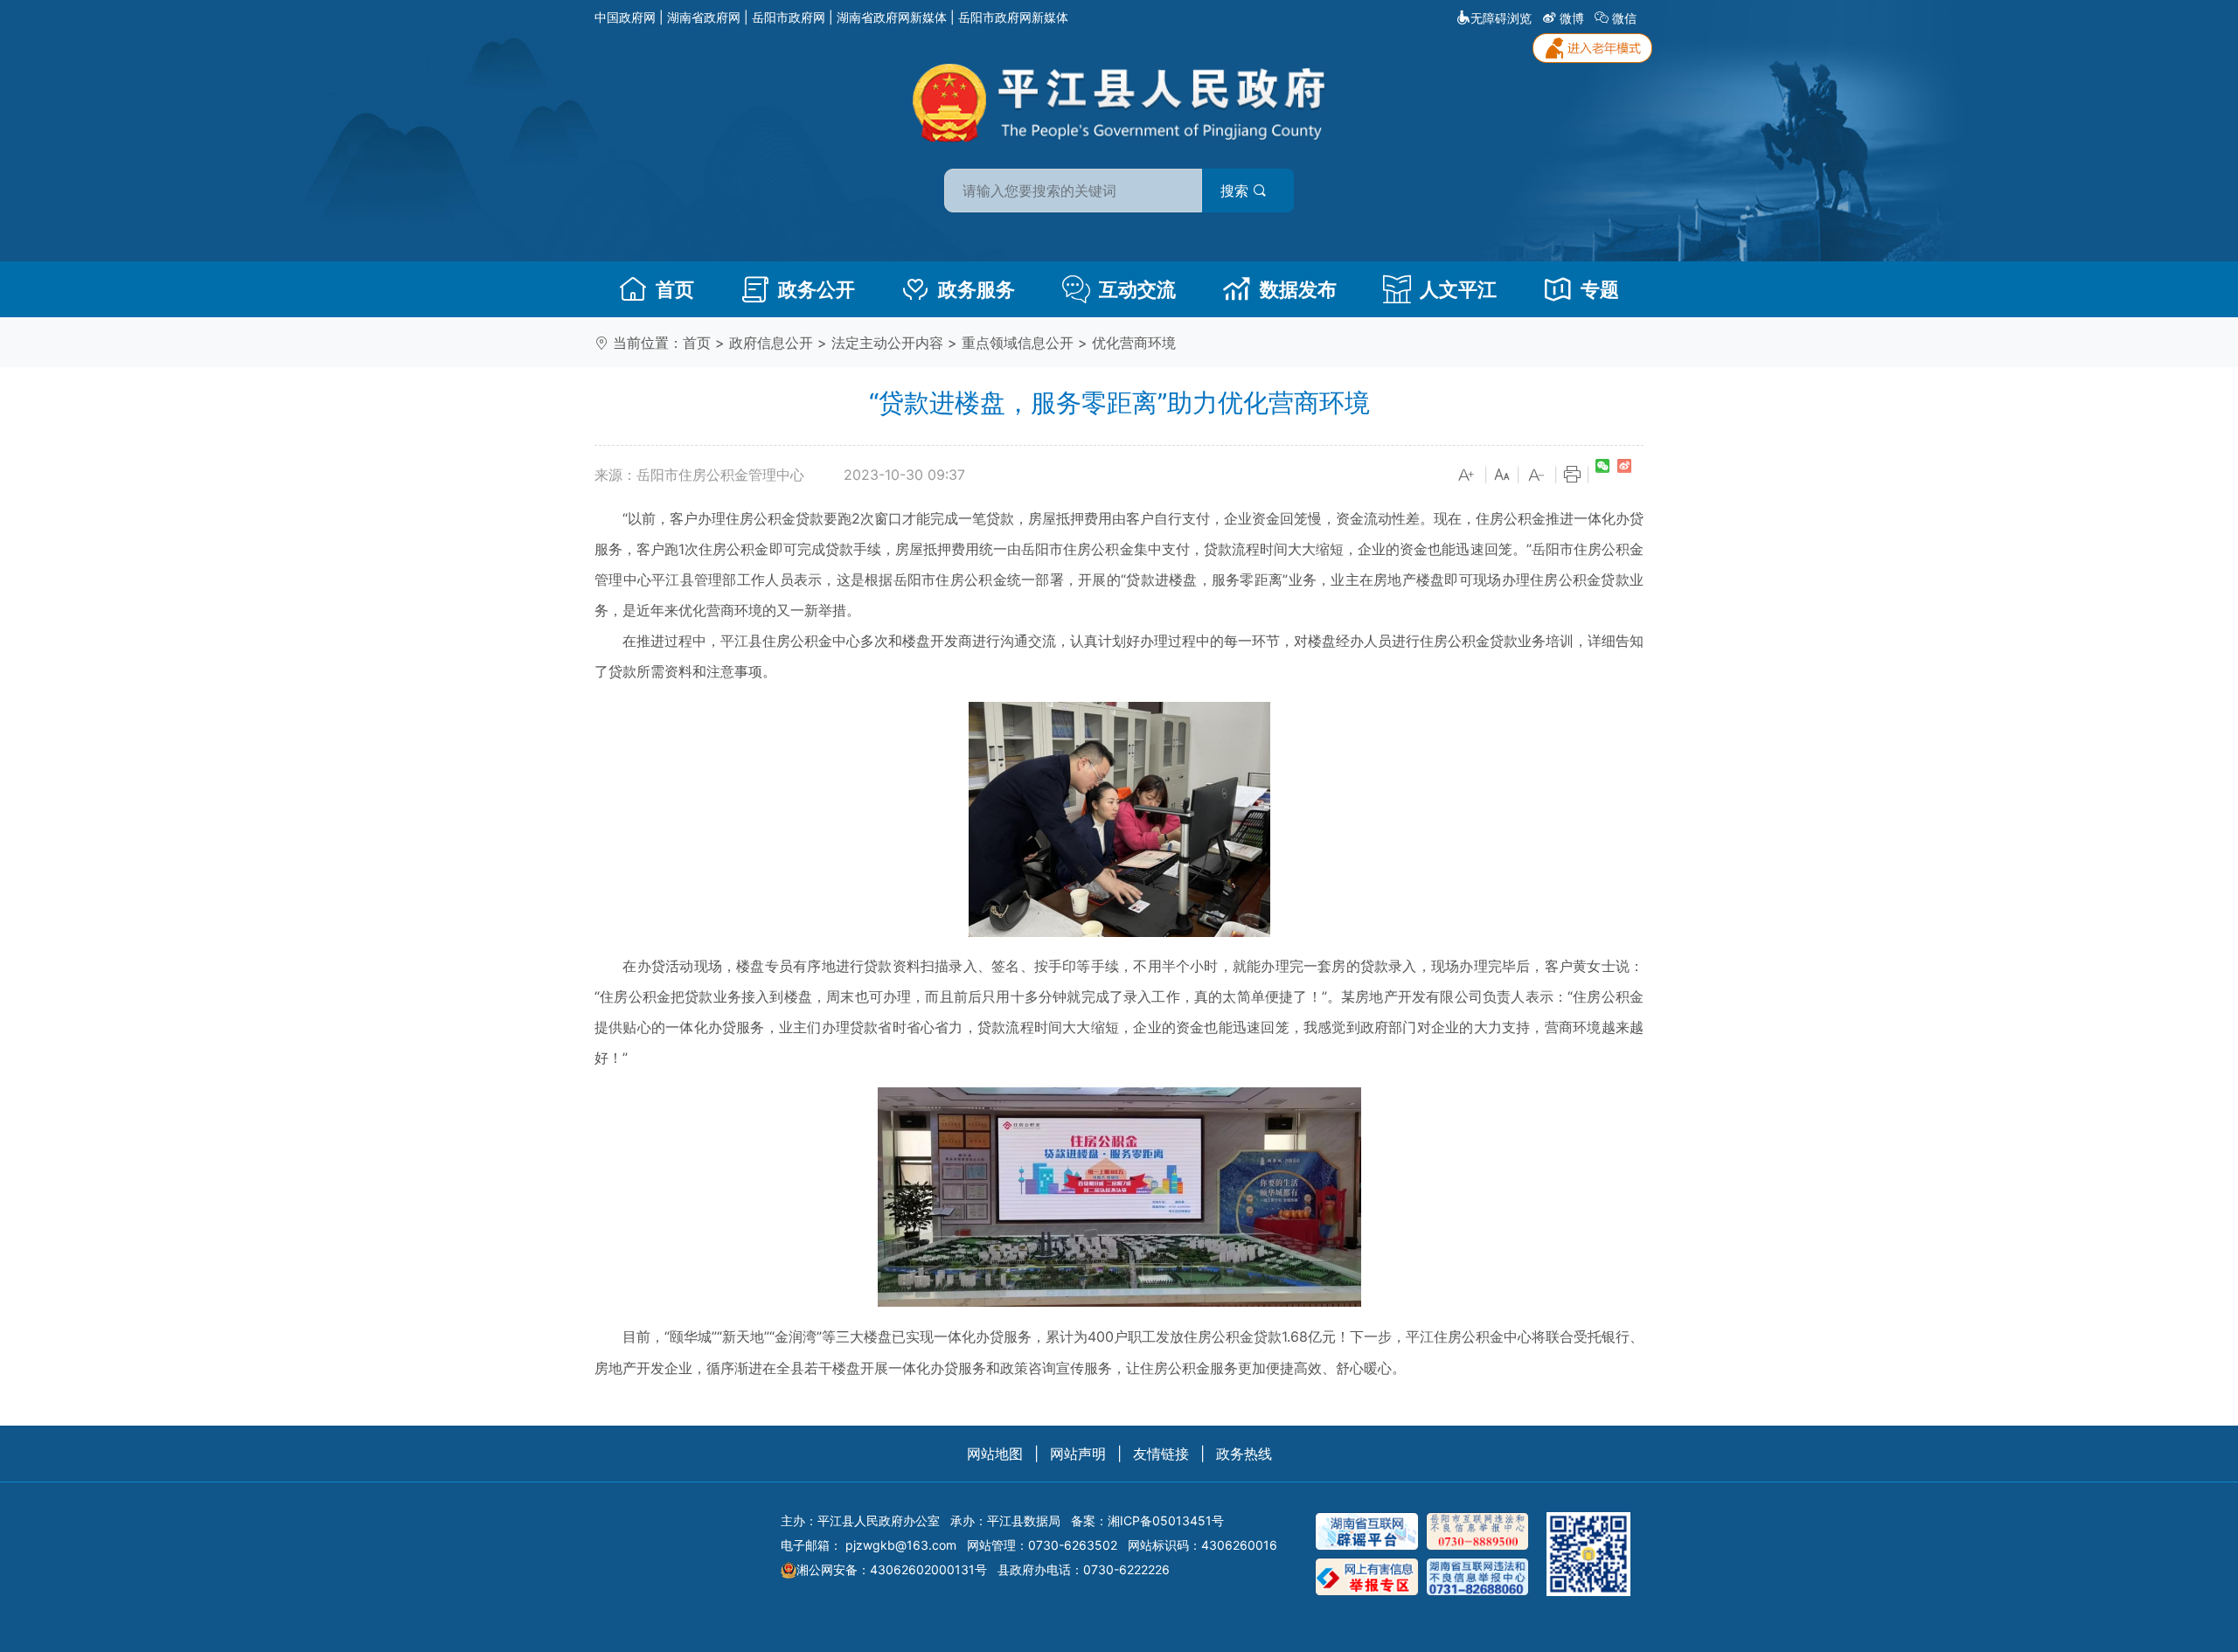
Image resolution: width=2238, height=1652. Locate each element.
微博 (1572, 18)
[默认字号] (1502, 475)
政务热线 (1244, 1454)
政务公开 (817, 289)
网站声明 (1078, 1454)
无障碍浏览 (1501, 18)
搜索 (1237, 191)
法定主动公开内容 (887, 343)
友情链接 (1161, 1454)
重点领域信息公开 (1018, 343)
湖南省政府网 (704, 17)
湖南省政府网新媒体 (892, 17)
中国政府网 (625, 17)
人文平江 (1458, 289)
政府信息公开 (771, 343)
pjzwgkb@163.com (901, 1545)
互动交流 (1137, 289)
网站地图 (995, 1454)
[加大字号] (1467, 475)
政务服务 (977, 289)
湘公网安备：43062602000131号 (892, 1569)
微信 (1624, 18)
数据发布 (1298, 289)
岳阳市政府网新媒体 (1013, 17)
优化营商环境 (1134, 343)
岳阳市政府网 (789, 17)
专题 (1600, 289)
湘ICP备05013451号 (1166, 1520)
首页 (675, 289)
